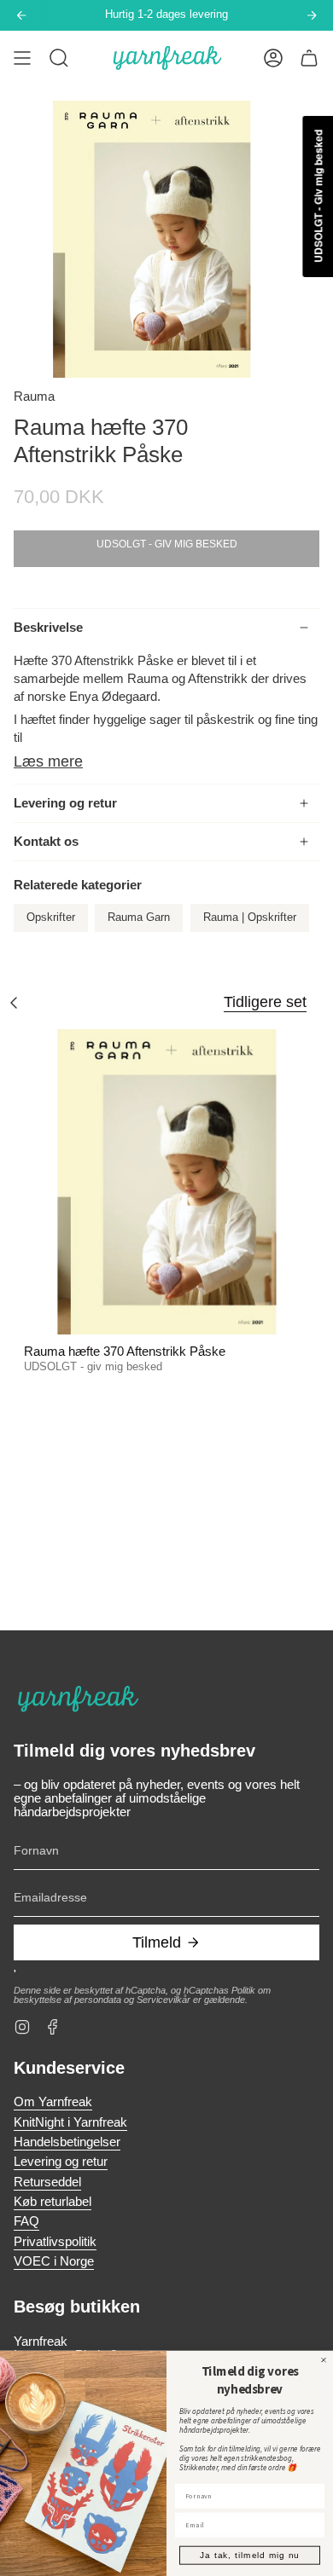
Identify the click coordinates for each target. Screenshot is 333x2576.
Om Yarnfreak (53, 2102)
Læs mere (48, 761)
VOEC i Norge (54, 2261)
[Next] (312, 15)
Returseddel (47, 2182)
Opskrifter (51, 918)
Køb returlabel (53, 2202)
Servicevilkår (164, 2000)
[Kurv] (309, 58)
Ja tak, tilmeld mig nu (250, 2555)
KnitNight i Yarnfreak (70, 2122)
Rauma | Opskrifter (250, 918)
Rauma (34, 397)
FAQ (26, 2221)
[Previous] (21, 15)
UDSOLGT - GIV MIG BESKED (167, 544)
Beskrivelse (48, 628)
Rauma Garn (139, 918)
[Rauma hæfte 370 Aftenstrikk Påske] (166, 1182)
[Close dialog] (324, 2359)
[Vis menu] (22, 58)
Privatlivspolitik (55, 2242)
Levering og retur (65, 803)
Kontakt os (46, 842)
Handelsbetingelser (67, 2142)
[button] (59, 58)
